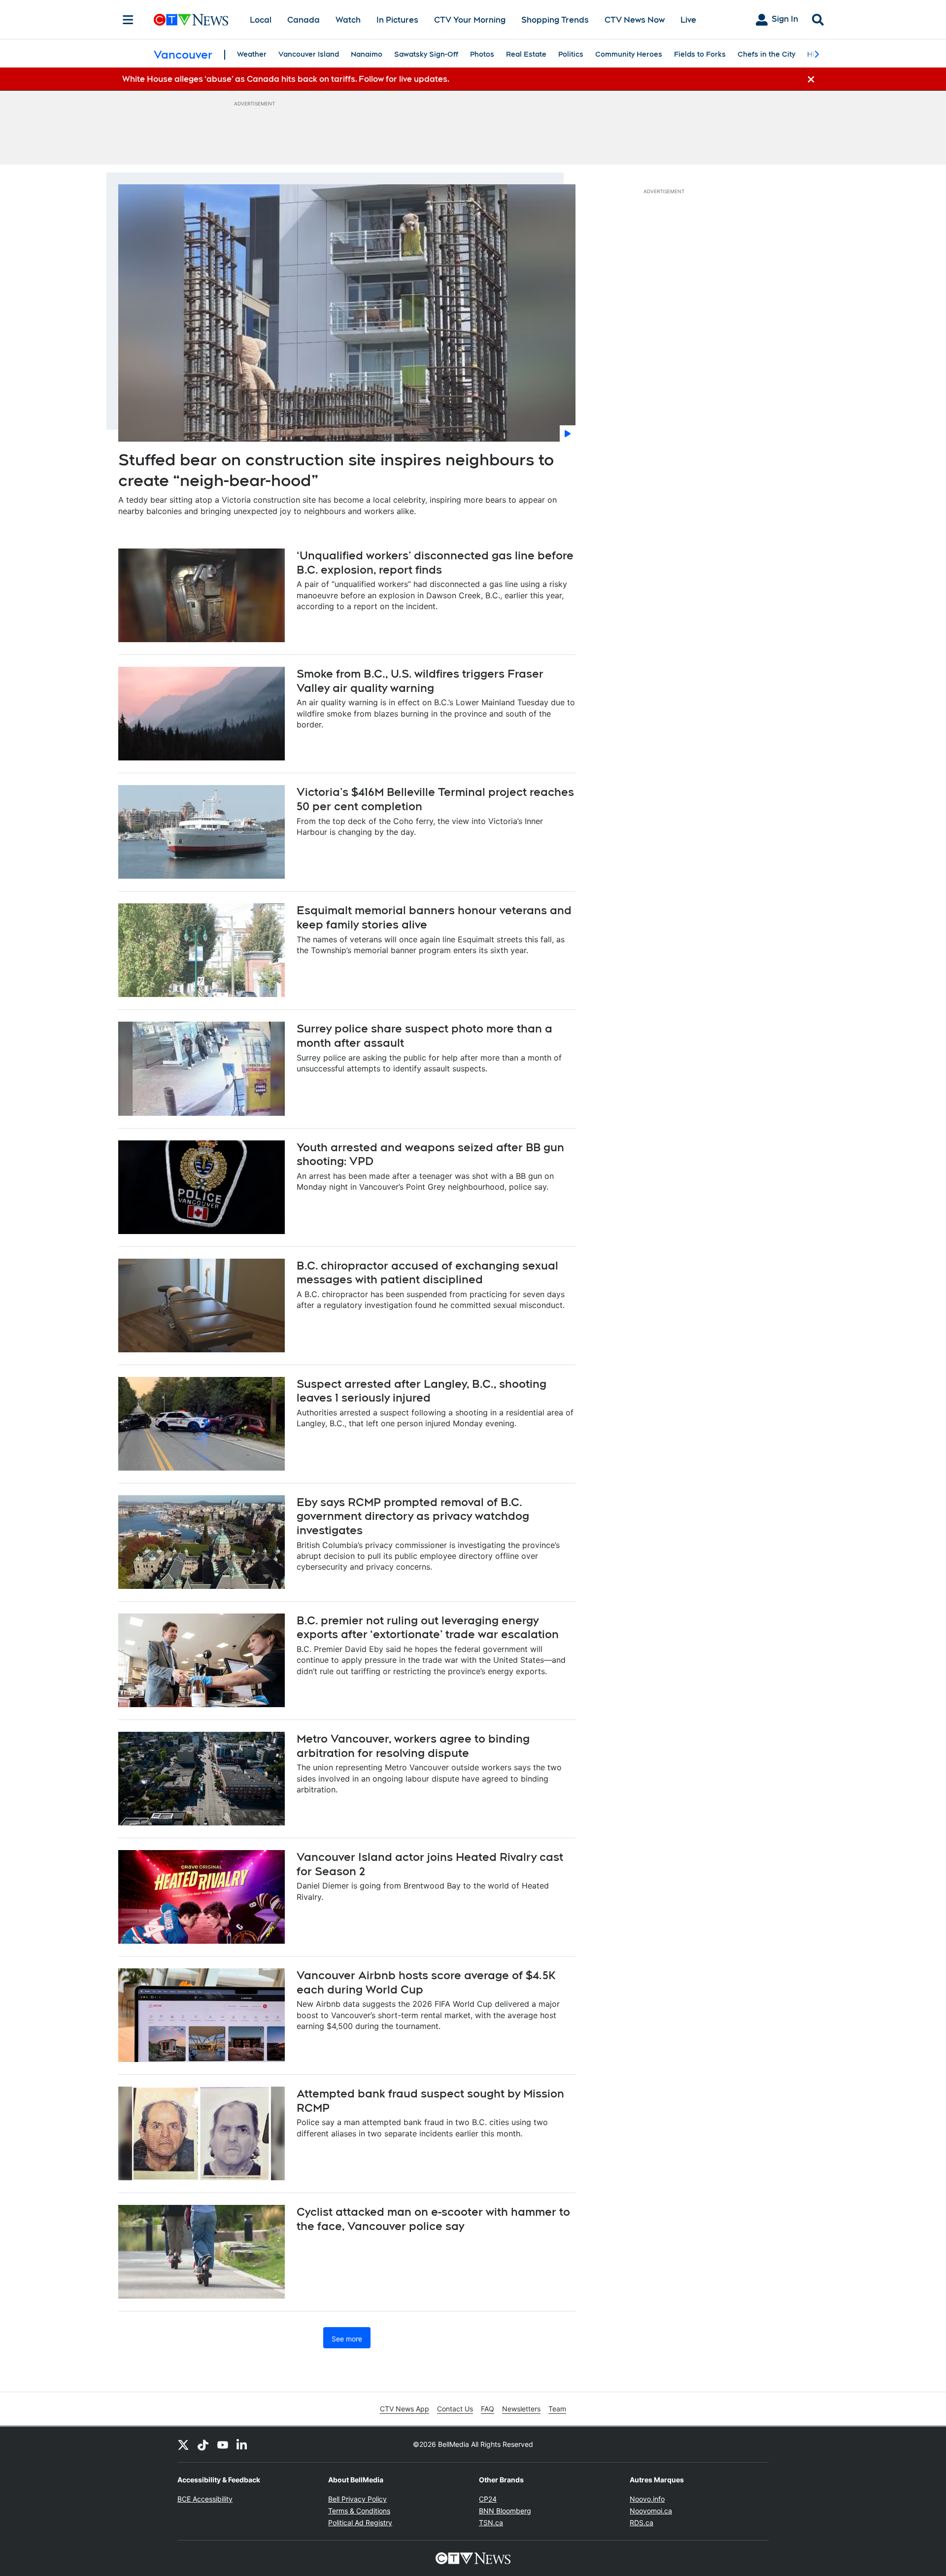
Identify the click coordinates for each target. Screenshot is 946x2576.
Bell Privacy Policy (357, 2499)
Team (557, 2409)
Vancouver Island (309, 54)
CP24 (488, 2499)
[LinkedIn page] (242, 2444)
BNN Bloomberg (505, 2511)
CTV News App (405, 2409)
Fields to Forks (700, 54)
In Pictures (397, 20)
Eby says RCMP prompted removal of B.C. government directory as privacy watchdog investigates (413, 1516)
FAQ (488, 2409)
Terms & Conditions (359, 2511)
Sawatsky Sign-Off (426, 54)
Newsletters (521, 2409)
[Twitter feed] (183, 2444)
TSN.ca (491, 2523)
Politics (571, 54)
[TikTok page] (203, 2444)
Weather (252, 54)
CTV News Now (635, 20)
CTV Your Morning (470, 20)
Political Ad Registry (360, 2523)
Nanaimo (367, 54)
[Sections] (128, 20)
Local (261, 20)
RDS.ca (642, 2523)
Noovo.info (647, 2499)
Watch (348, 20)
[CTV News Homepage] (191, 20)
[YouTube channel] (223, 2444)
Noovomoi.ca (651, 2511)
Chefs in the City (766, 54)
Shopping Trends (555, 20)
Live (688, 20)
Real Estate (526, 54)
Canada (304, 20)
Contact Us (455, 2409)
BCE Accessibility (205, 2499)
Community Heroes (629, 54)
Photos (482, 54)
